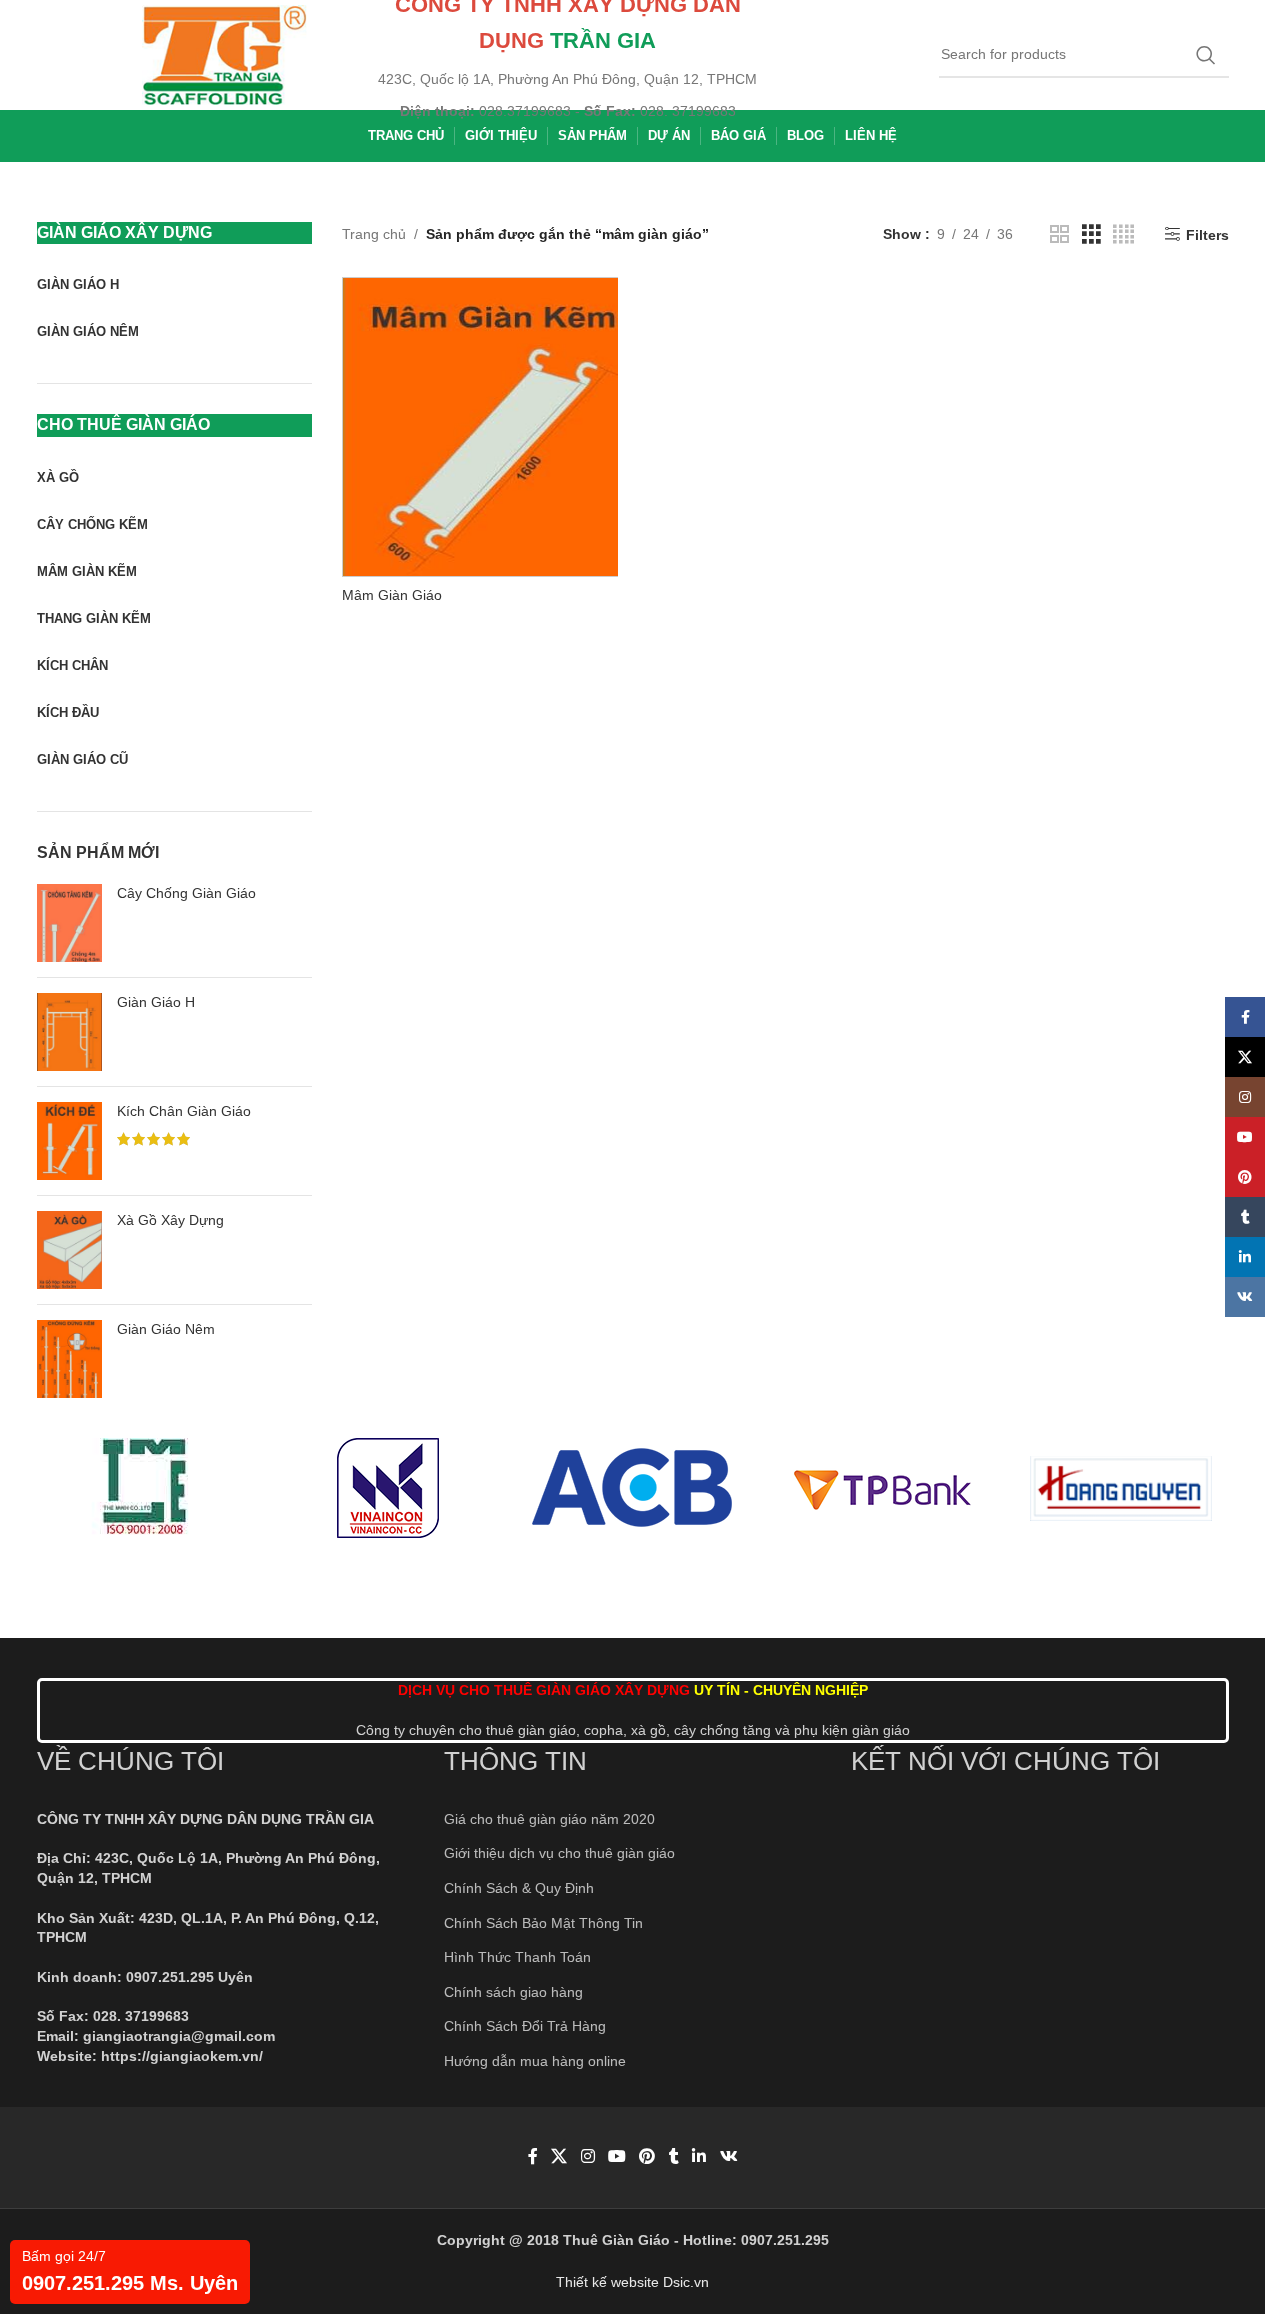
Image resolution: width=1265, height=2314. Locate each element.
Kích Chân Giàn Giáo (184, 1111)
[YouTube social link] (616, 2157)
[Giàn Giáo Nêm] (69, 1359)
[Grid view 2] (1059, 234)
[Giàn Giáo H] (69, 1032)
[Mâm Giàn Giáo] (492, 427)
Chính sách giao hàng (513, 1992)
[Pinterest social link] (647, 2157)
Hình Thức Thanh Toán (517, 1957)
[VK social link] (728, 2157)
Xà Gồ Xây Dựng (170, 1220)
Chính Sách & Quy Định (519, 1888)
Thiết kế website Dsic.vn (632, 2282)
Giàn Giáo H (156, 1002)
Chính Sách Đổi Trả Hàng (525, 2026)
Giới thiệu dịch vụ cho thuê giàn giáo (559, 1853)
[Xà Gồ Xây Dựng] (69, 1250)
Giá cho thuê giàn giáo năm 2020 (549, 1819)
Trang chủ (374, 234)
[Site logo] (224, 54)
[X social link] (559, 2157)
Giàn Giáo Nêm (166, 1329)
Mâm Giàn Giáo (392, 595)
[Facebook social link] (533, 2157)
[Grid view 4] (1123, 234)
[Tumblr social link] (674, 2157)
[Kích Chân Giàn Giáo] (69, 1141)
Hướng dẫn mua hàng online (535, 2061)
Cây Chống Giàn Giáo (186, 893)
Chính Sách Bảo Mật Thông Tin (543, 1923)
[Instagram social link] (587, 2157)
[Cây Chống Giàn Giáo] (69, 923)
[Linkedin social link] (699, 2157)
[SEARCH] (1206, 55)
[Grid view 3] (1091, 234)
